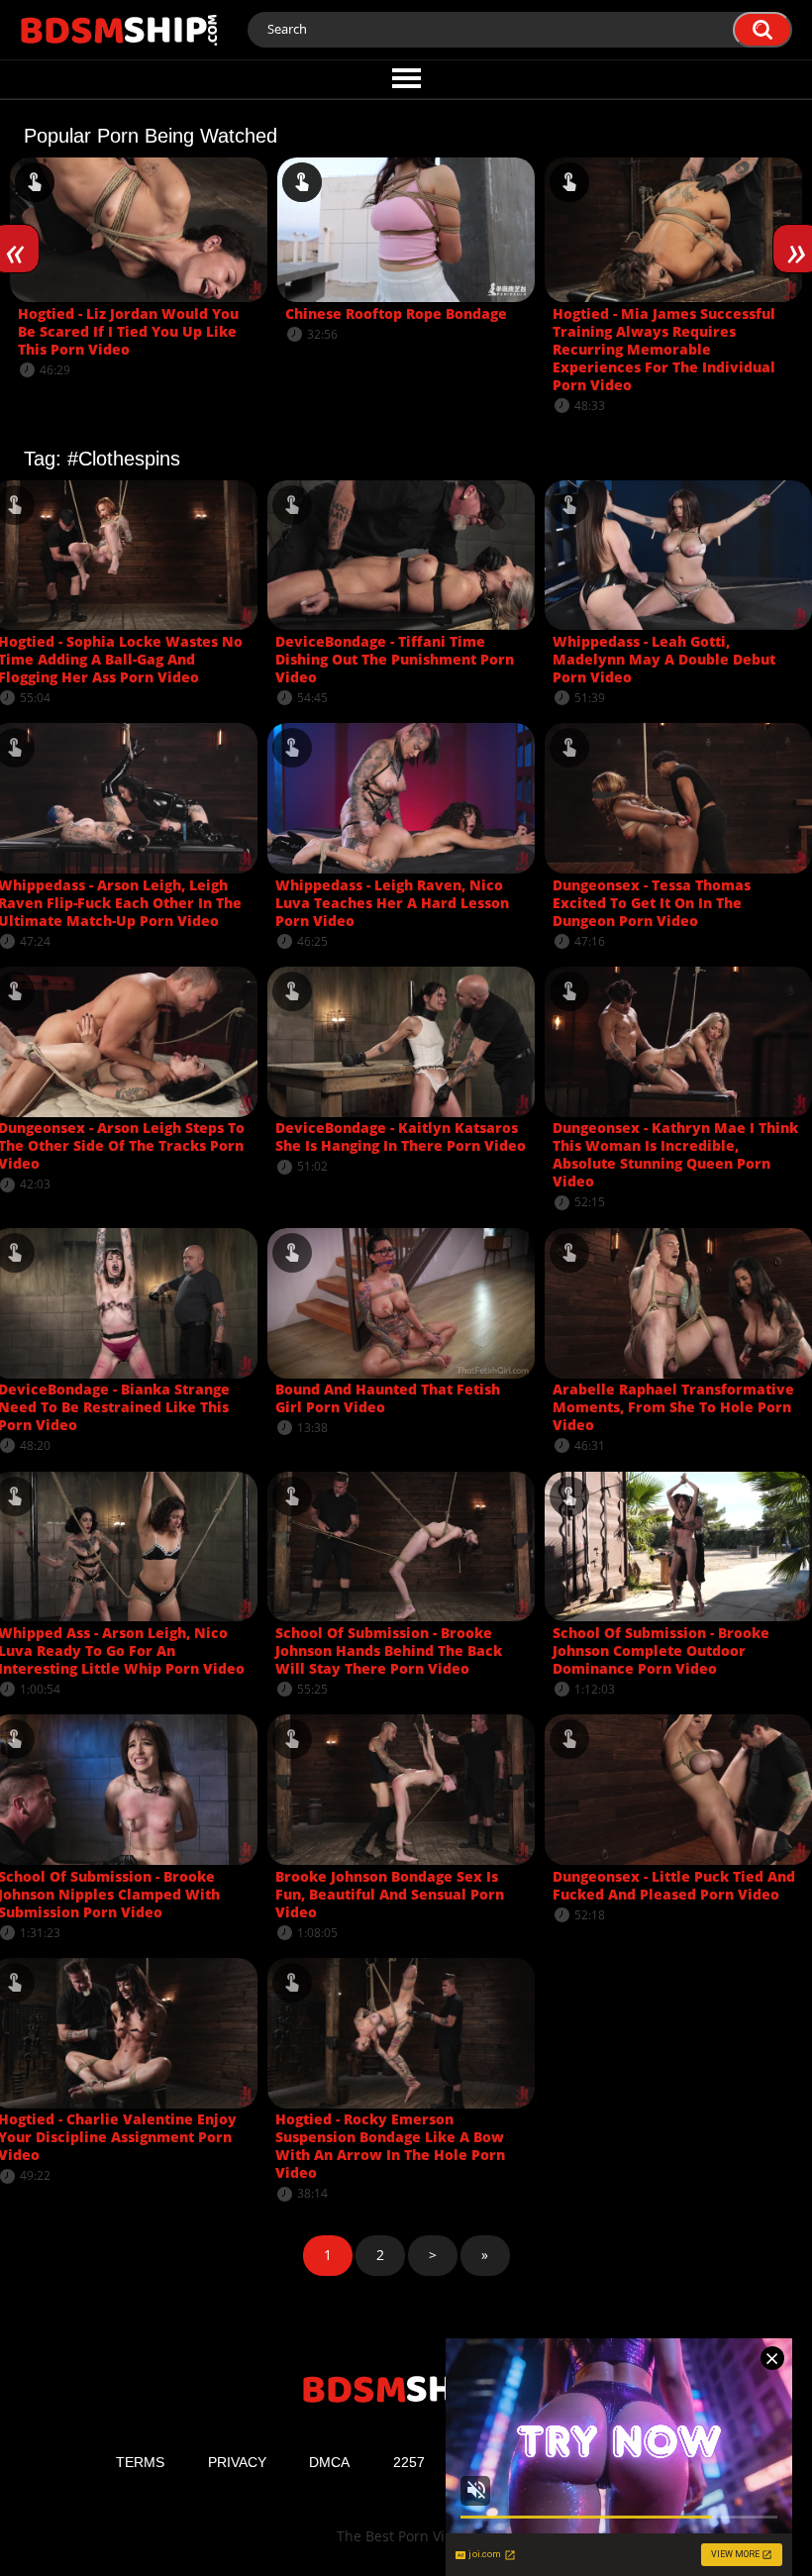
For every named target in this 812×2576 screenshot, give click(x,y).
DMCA (329, 2462)
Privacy (237, 2462)
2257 (409, 2462)
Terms (140, 2462)
